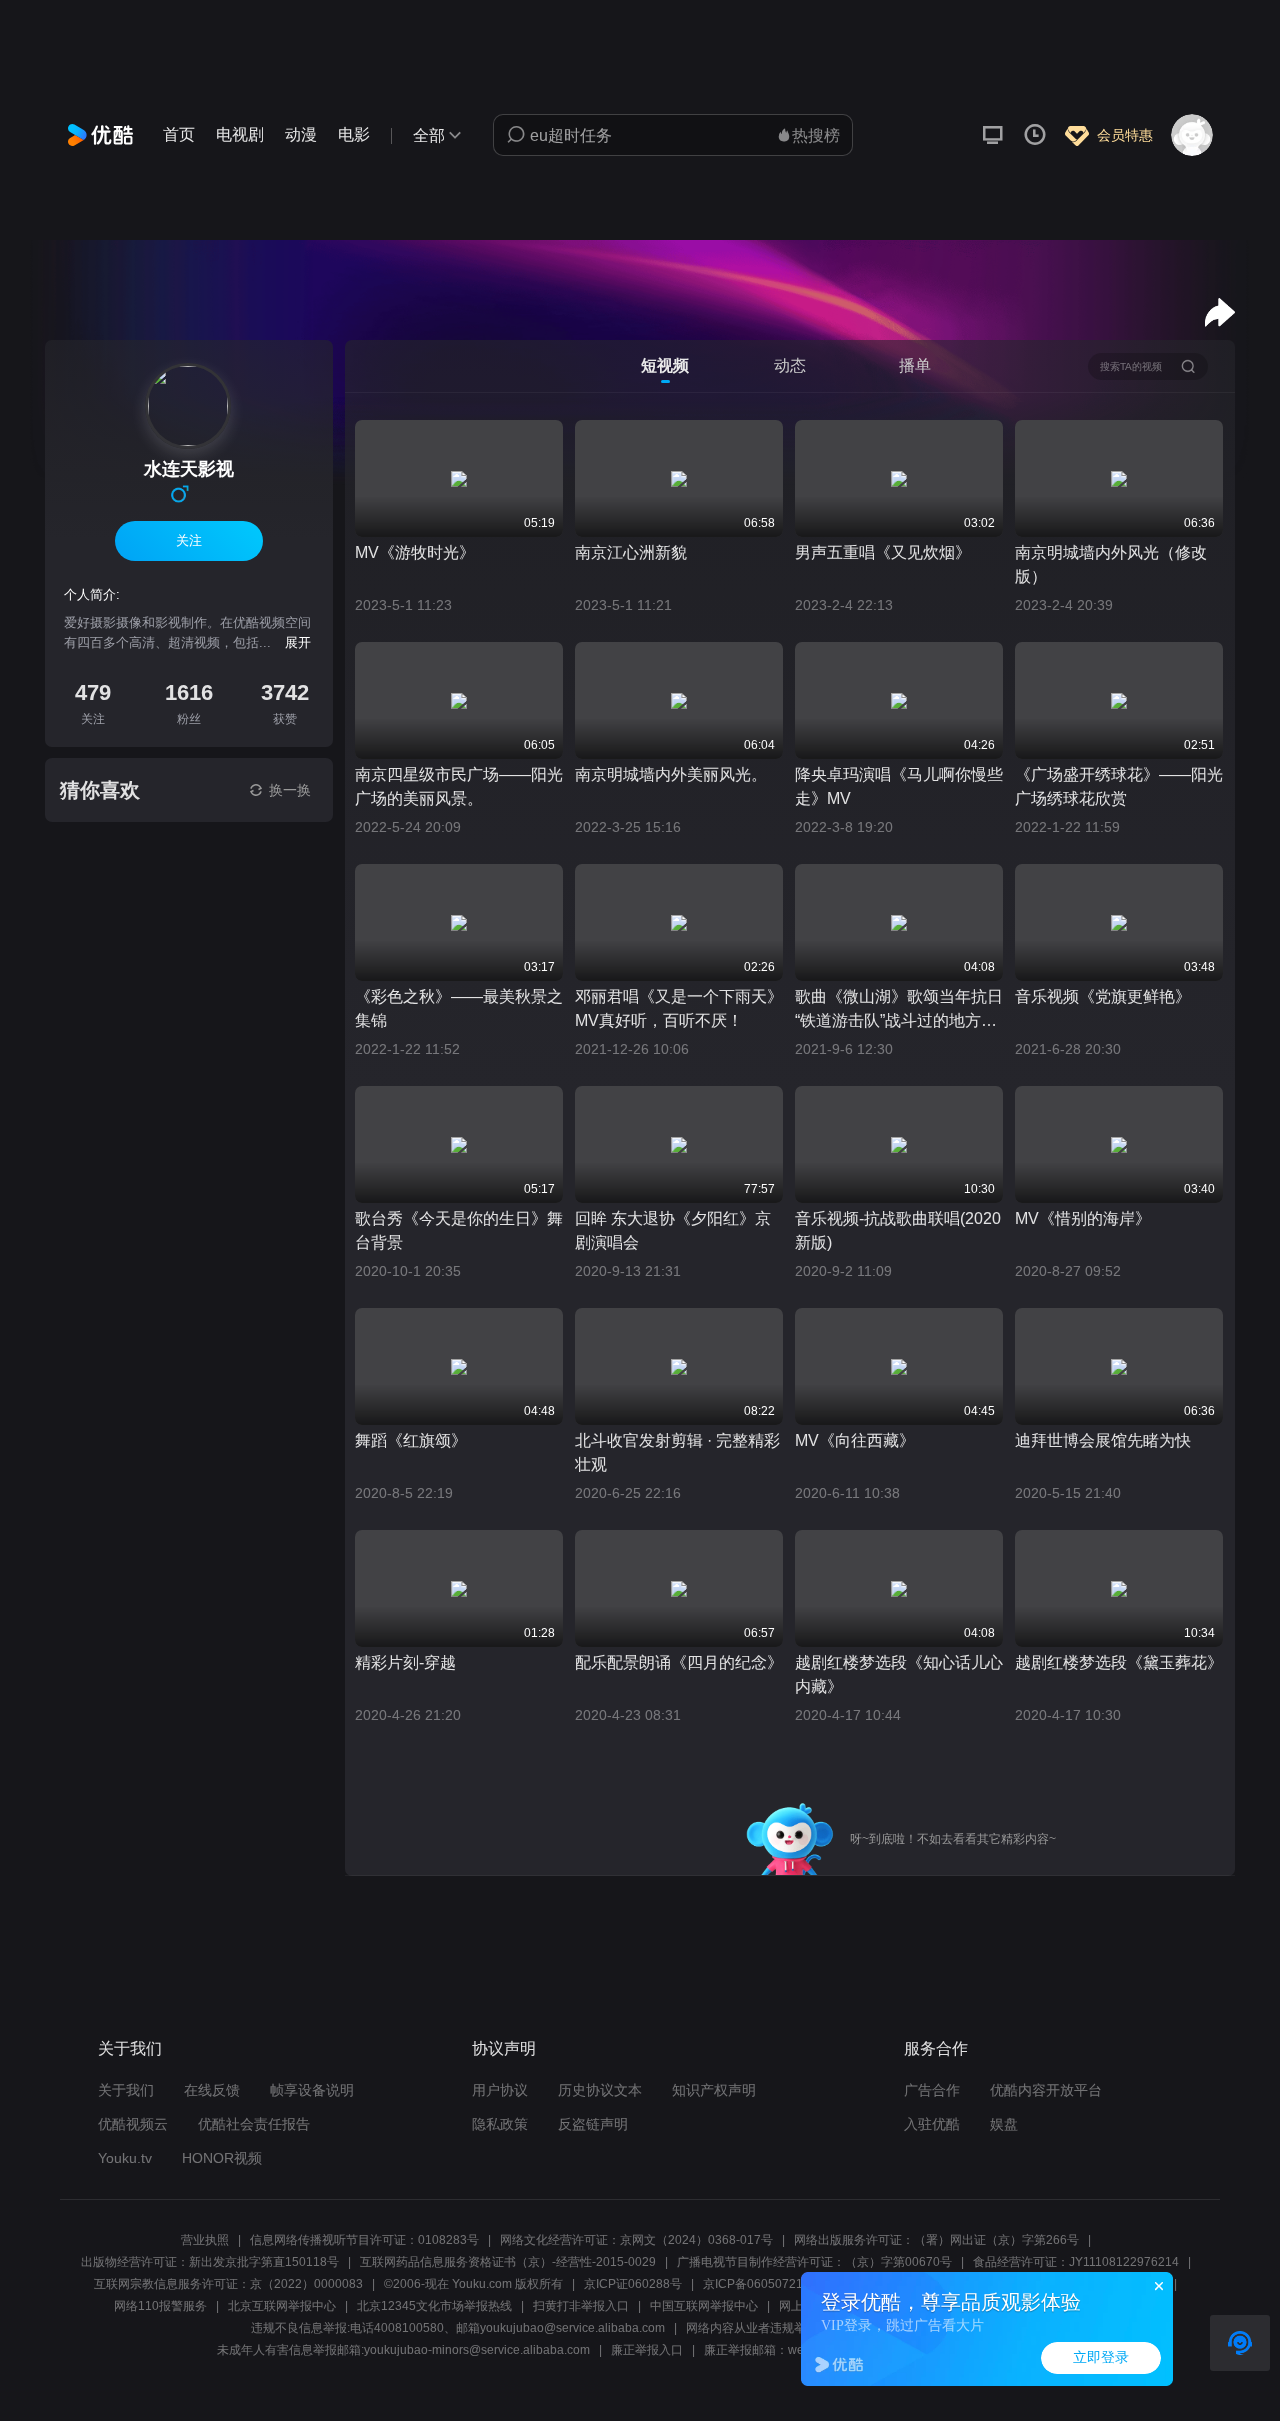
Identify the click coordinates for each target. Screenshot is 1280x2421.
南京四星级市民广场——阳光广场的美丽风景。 (459, 786)
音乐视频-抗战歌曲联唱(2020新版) (898, 1230)
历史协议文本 (600, 2090)
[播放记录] (1035, 135)
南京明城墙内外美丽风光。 (671, 774)
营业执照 (205, 2240)
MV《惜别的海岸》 (1083, 1218)
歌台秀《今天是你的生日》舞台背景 (459, 1230)
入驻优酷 (932, 2124)
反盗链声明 (593, 2124)
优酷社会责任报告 (254, 2124)
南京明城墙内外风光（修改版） (1111, 564)
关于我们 (126, 2090)
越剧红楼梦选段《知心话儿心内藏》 (899, 1674)
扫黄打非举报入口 (581, 2306)
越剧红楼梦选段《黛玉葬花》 (1119, 1662)
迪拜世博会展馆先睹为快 (1103, 1440)
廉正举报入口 (647, 2350)
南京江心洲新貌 (631, 552)
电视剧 (240, 134)
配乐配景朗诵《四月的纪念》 (679, 1662)
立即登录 (1101, 2357)
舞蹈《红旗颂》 (411, 1440)
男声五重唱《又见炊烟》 (883, 552)
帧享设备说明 (312, 2090)
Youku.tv (125, 2158)
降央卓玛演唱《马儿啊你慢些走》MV (899, 786)
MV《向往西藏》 (855, 1440)
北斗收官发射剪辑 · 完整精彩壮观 (677, 1452)
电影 (354, 134)
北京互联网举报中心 (282, 2306)
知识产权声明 (714, 2090)
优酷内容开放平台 (1046, 2090)
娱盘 (1004, 2124)
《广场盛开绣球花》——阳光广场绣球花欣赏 (1119, 786)
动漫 (301, 134)
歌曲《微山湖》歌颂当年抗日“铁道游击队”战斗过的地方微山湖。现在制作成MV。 (899, 1010)
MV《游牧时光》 (415, 552)
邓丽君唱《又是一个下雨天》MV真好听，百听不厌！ (679, 1008)
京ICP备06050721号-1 (764, 2284)
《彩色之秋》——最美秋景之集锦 (459, 1008)
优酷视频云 (133, 2124)
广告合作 (932, 2090)
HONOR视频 (222, 2158)
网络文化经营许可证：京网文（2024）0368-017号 (636, 2240)
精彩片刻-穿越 (405, 1662)
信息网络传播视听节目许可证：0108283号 (364, 2240)
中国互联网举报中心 (704, 2306)
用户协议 (500, 2090)
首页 (179, 134)
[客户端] (993, 135)
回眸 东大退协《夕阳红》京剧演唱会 (673, 1230)
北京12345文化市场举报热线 (434, 2306)
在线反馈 (212, 2090)
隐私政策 (500, 2124)
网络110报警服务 (160, 2306)
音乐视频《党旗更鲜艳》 (1103, 996)
